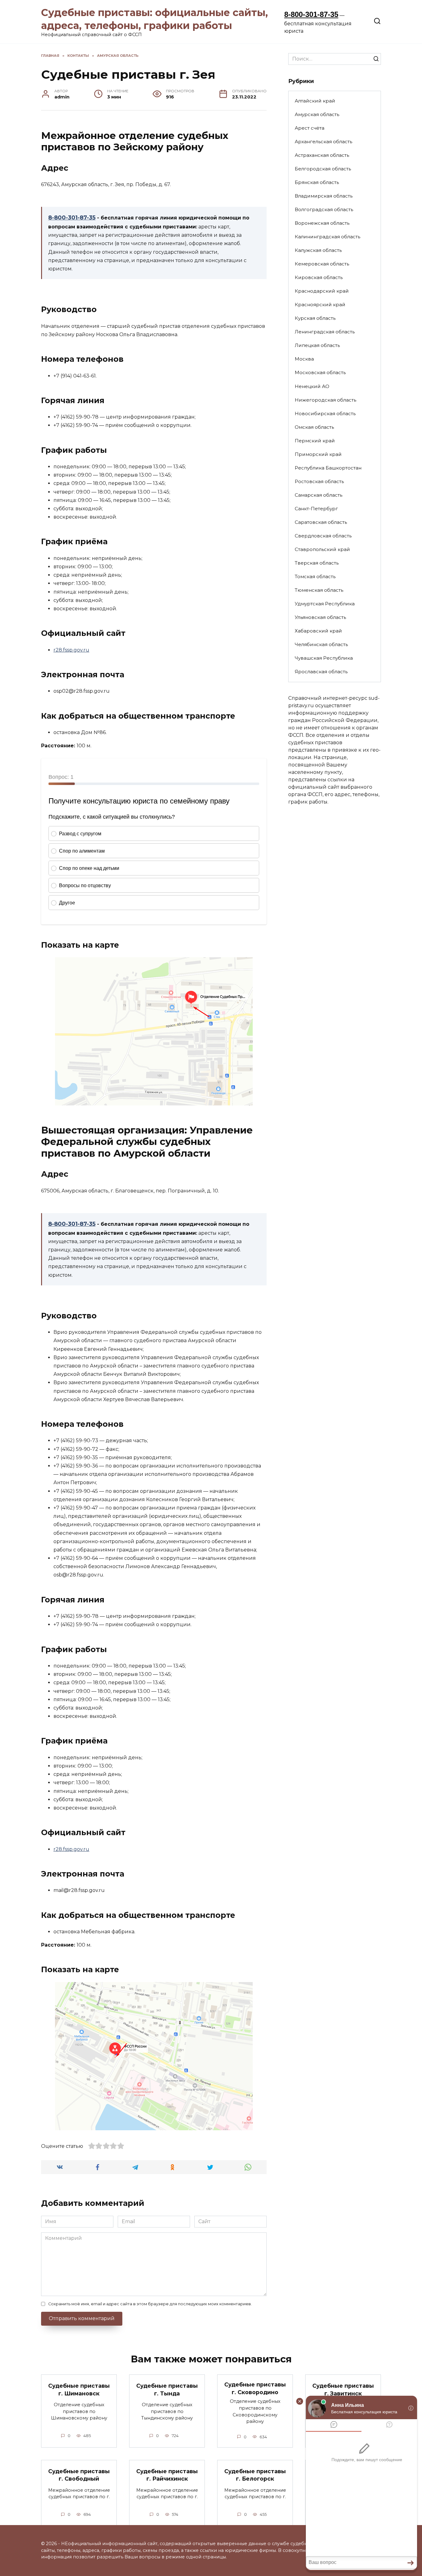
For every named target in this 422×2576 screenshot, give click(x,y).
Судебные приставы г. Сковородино (255, 2388)
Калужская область (318, 250)
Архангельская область (323, 142)
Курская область (315, 318)
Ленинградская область (325, 332)
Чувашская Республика (324, 658)
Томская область (315, 576)
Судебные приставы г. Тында (167, 2390)
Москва (304, 359)
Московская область (320, 372)
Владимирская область (324, 196)
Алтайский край (315, 101)
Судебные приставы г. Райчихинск (167, 2475)
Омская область (314, 427)
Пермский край (315, 441)
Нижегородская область (325, 400)
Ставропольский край (322, 549)
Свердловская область (323, 536)
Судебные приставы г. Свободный (79, 2475)
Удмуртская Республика (325, 604)
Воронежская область (322, 223)
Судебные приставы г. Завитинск (343, 2390)
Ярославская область (321, 672)
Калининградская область (327, 237)
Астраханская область (322, 155)
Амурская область (317, 114)
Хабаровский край (318, 631)
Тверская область (317, 563)
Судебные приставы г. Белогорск (255, 2475)
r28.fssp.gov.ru (71, 650)
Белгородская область (323, 169)
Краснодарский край (322, 291)
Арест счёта (310, 128)
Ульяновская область (320, 617)
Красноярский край (320, 305)
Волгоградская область (324, 209)
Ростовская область (319, 481)
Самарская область (319, 495)
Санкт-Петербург (316, 509)
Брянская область (317, 182)
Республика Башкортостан (328, 468)
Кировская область (319, 277)
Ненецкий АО (312, 386)
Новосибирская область (325, 413)
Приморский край (318, 454)
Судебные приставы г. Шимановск (79, 2390)
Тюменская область (319, 590)
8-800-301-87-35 (311, 14)
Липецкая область (317, 345)
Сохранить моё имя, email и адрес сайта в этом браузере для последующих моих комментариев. (150, 2304)
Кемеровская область (322, 264)
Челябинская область (321, 644)
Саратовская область (321, 522)
